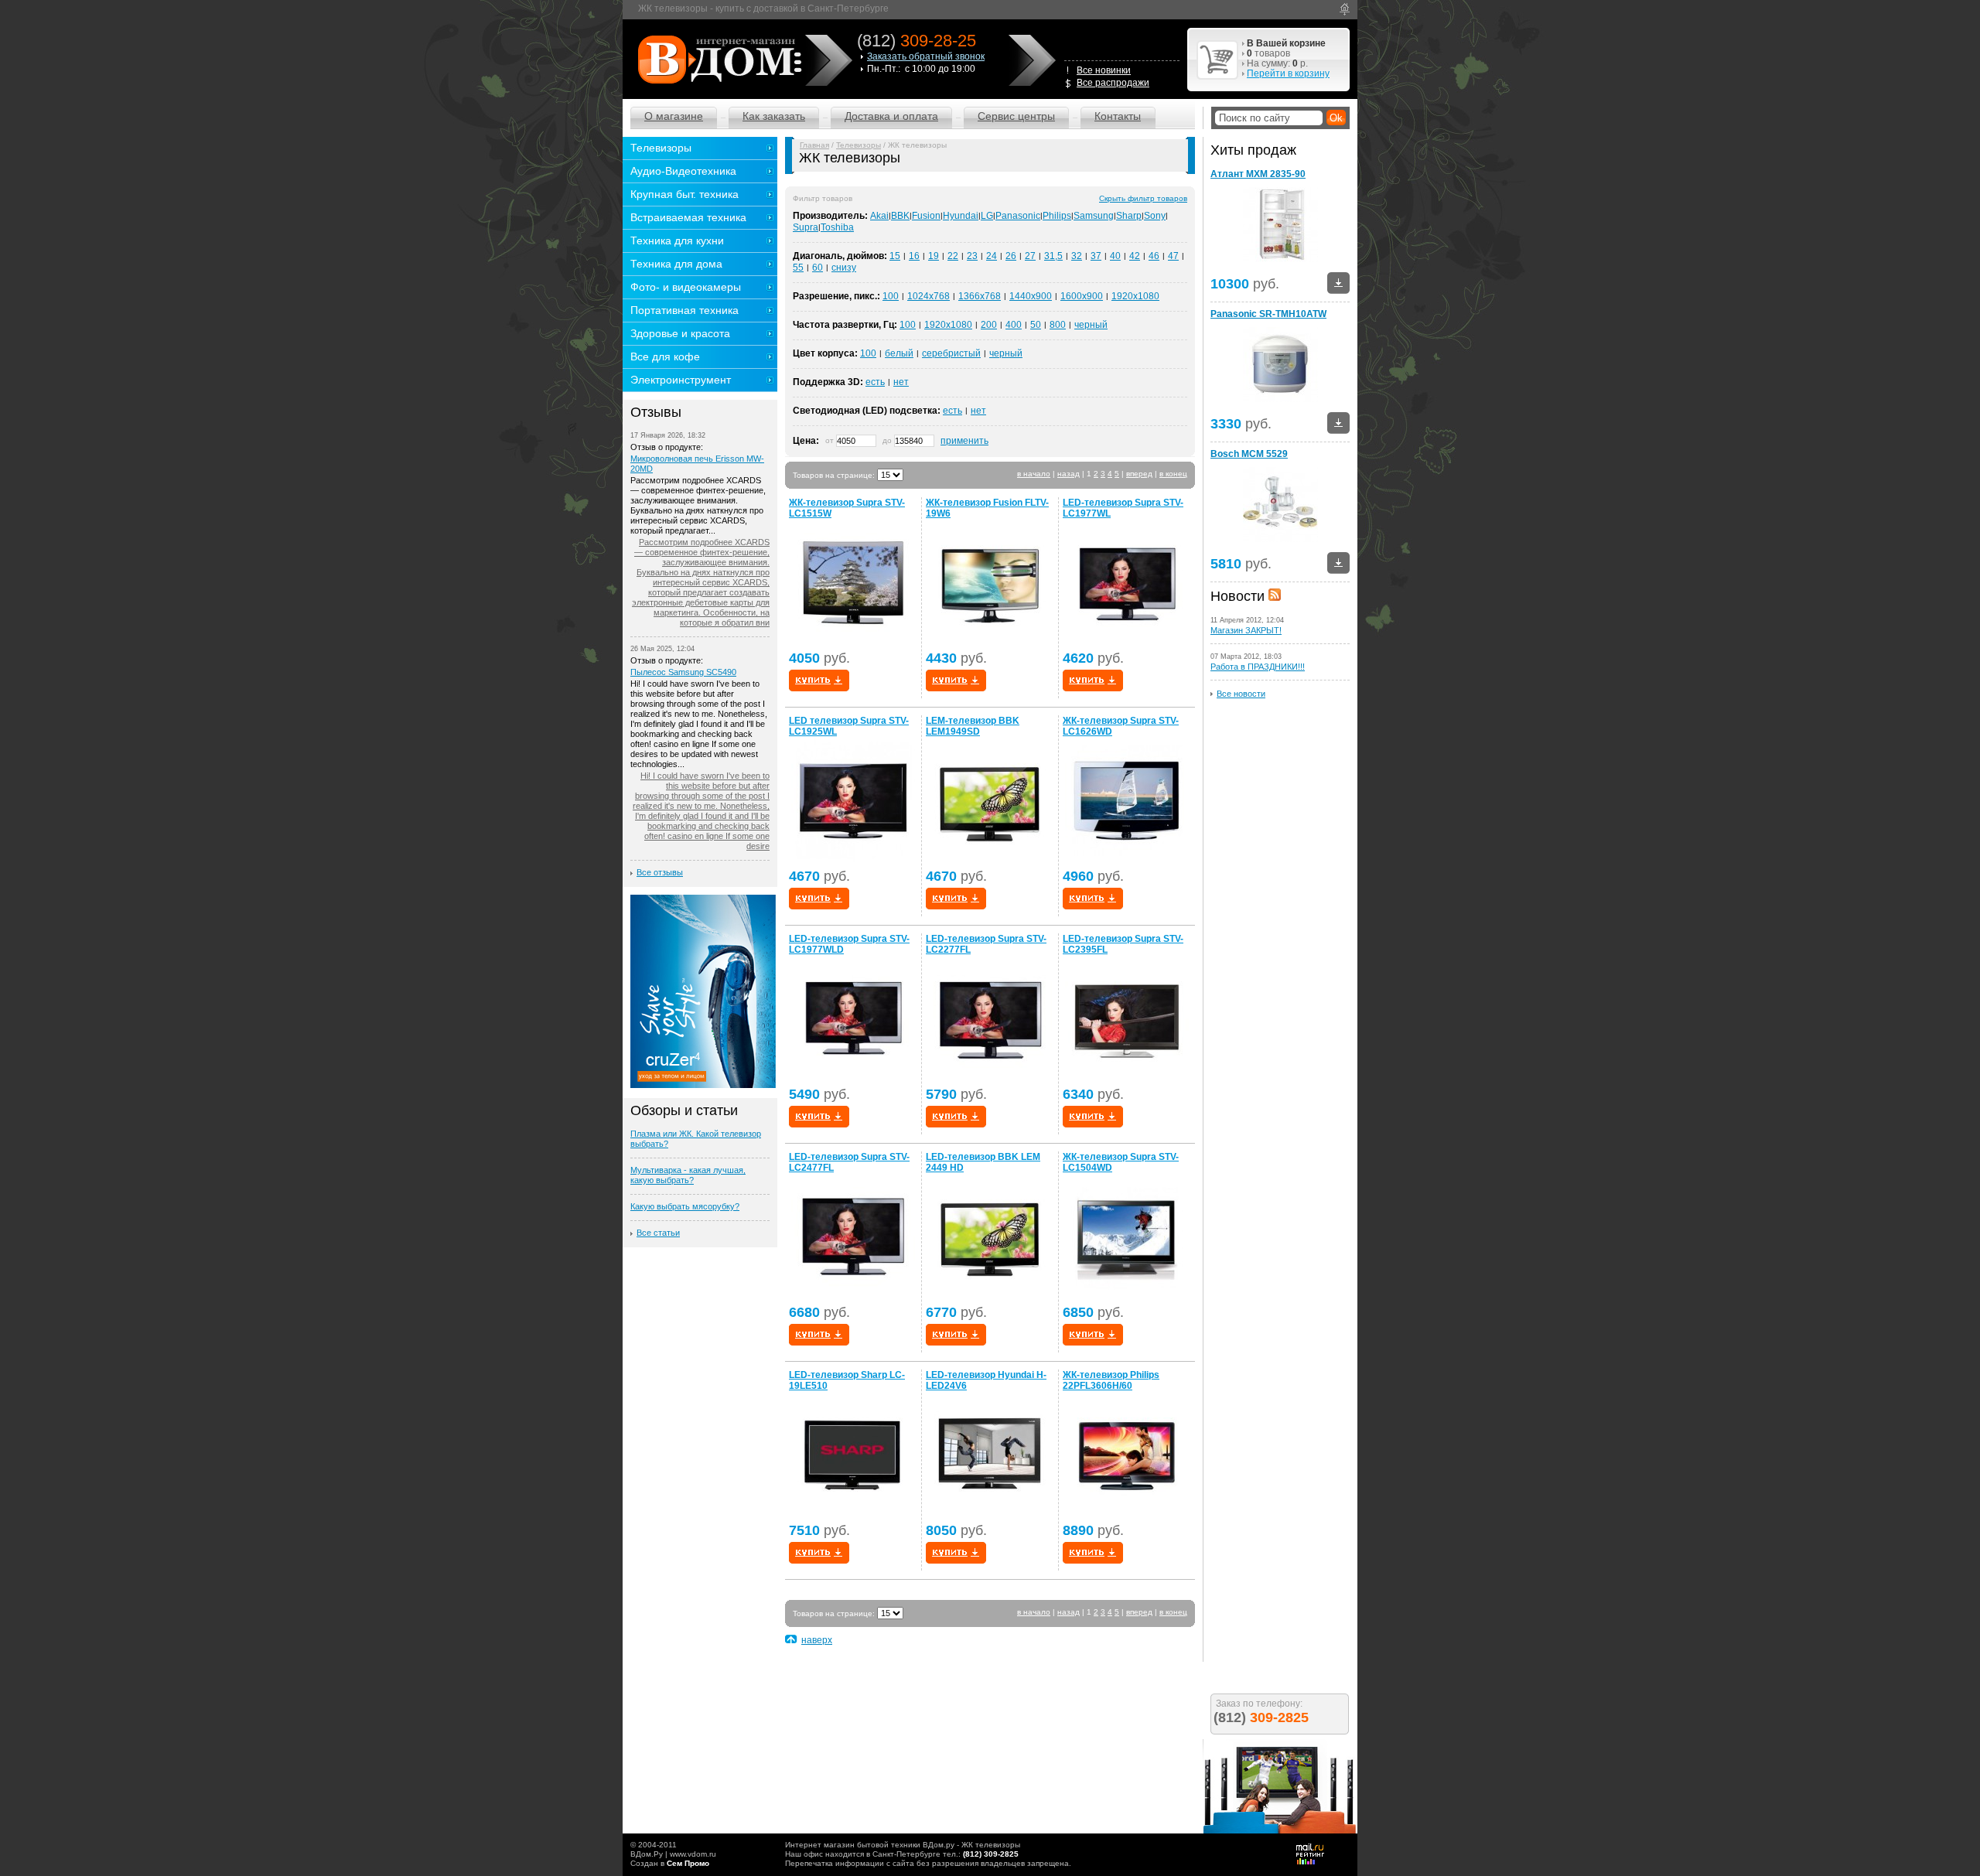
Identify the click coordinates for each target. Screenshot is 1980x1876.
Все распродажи (1113, 83)
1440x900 (1031, 296)
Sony (1155, 216)
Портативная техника (684, 310)
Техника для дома (676, 264)
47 (1173, 256)
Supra (806, 227)
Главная (814, 145)
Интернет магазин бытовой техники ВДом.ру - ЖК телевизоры (903, 1845)
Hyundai (961, 216)
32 (1077, 256)
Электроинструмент (681, 380)
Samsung (1094, 216)
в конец (1173, 474)
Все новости (1241, 694)
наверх (817, 1640)
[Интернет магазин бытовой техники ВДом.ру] (717, 59)
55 (798, 268)
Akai (879, 216)
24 (992, 256)
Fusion (926, 216)
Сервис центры (1016, 116)
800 (1058, 325)
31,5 (1053, 256)
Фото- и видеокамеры (686, 287)
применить (964, 441)
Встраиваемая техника (688, 217)
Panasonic (1018, 216)
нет (901, 382)
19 (934, 256)
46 (1154, 256)
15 (895, 256)
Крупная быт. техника (684, 194)
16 (914, 256)
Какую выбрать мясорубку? (685, 1206)
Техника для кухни (677, 240)
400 (1014, 325)
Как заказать (774, 116)
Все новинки (1104, 70)
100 (891, 296)
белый (899, 353)
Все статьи (658, 1233)
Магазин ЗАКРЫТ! (1246, 630)
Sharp (1129, 216)
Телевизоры (859, 145)
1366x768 (980, 296)
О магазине (674, 116)
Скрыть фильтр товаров (1143, 198)
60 (818, 268)
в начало (1034, 474)
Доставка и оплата (891, 116)
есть (875, 382)
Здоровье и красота (680, 333)
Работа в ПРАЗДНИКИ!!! (1258, 667)
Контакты (1118, 116)
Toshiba (837, 227)
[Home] (1345, 9)
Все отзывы (660, 872)
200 (989, 325)
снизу (844, 268)
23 (972, 256)
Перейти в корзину (1288, 73)
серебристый (951, 353)
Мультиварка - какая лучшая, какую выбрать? (688, 1175)
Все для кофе (665, 356)
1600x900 (1082, 296)
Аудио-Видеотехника (683, 171)
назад (1069, 474)
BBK (900, 216)
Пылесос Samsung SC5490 (683, 672)
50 (1036, 325)
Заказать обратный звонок (926, 56)
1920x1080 (1135, 296)
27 (1030, 256)
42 (1135, 256)
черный (1091, 325)
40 (1115, 256)
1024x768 (929, 296)
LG (987, 216)
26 (1011, 256)
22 (953, 256)
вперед (1139, 474)
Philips (1057, 216)
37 (1096, 256)
